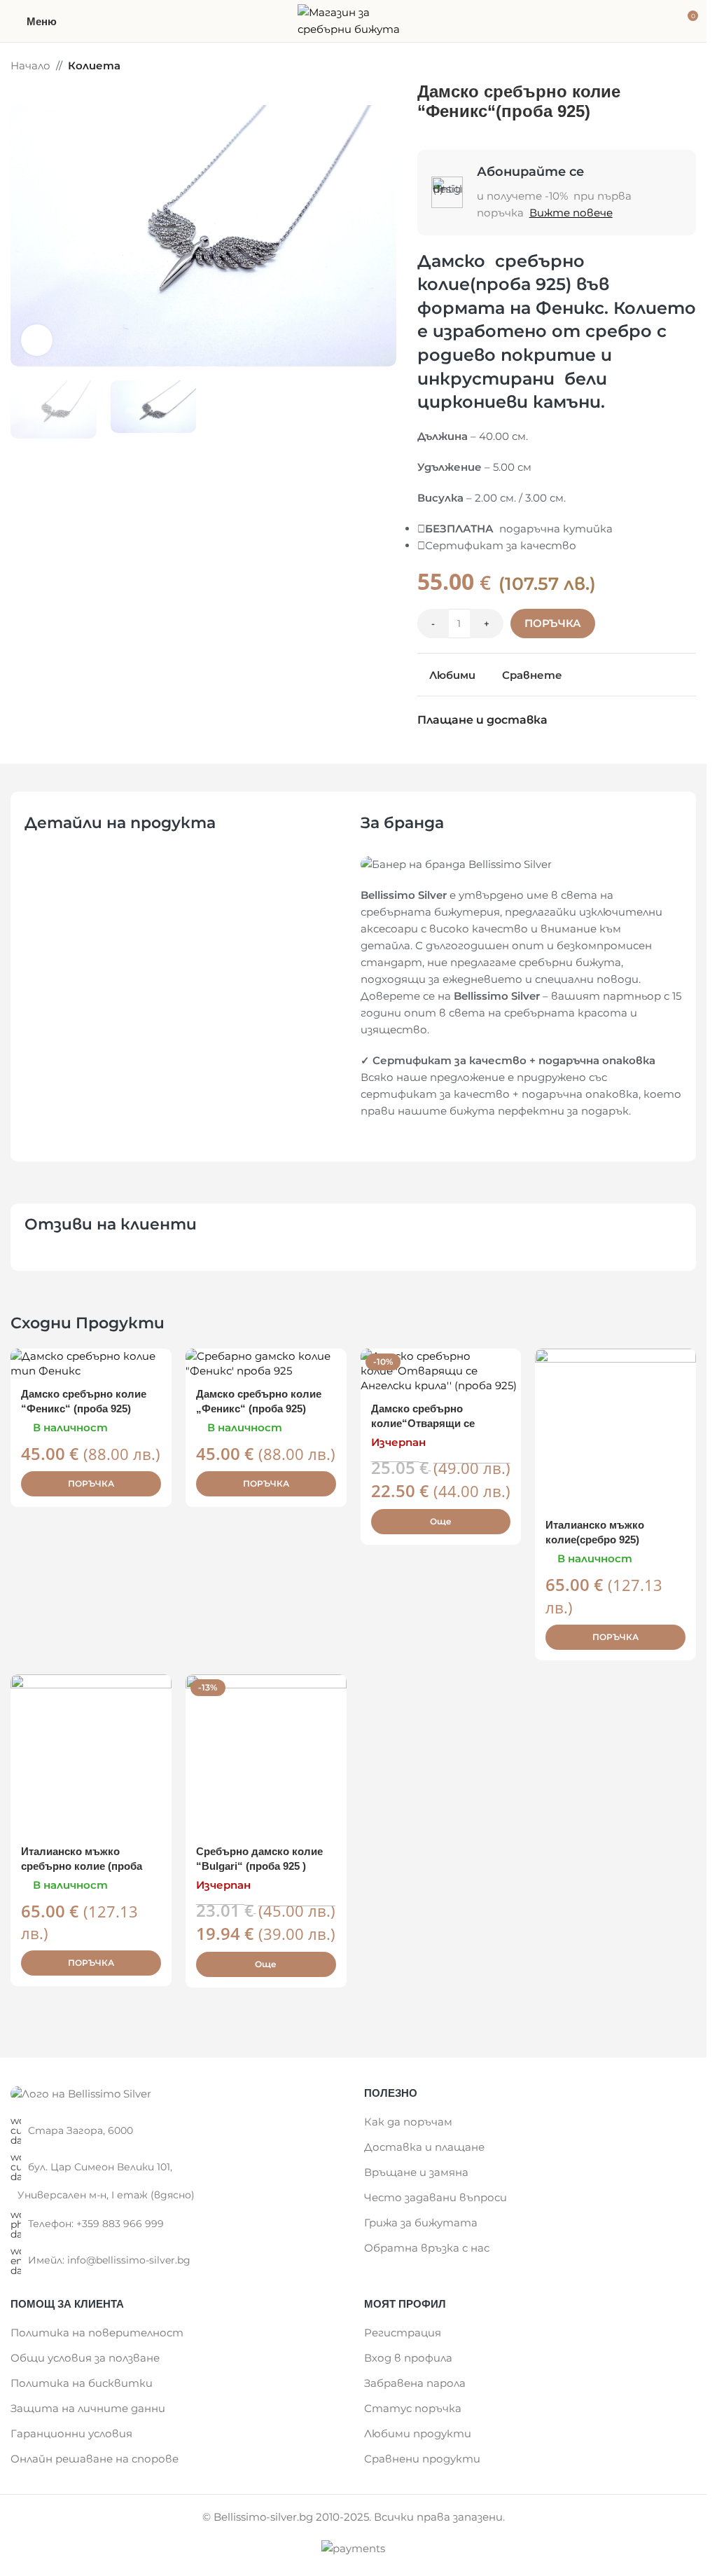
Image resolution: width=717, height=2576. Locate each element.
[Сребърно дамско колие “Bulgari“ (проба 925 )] (266, 1755)
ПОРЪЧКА (553, 623)
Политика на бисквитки (82, 2383)
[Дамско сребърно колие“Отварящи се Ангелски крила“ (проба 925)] (441, 1371)
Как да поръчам (408, 2122)
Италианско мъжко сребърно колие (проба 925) (82, 1866)
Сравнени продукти (422, 2459)
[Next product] (688, 67)
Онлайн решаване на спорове (95, 2459)
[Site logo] (354, 20)
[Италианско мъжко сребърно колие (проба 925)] (91, 1755)
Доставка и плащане (424, 2147)
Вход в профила (408, 2358)
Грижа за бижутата (421, 2223)
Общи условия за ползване (85, 2358)
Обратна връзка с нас (427, 2248)
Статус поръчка (413, 2408)
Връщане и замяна (416, 2172)
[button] (25, 236)
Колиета (94, 66)
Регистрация (403, 2333)
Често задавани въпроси (436, 2197)
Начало (30, 66)
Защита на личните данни (88, 2408)
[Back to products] (671, 67)
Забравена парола (415, 2383)
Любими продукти (418, 2433)
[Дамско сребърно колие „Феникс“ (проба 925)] (266, 1363)
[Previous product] (654, 67)
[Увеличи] (37, 340)
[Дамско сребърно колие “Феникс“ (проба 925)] (91, 1363)
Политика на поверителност (97, 2333)
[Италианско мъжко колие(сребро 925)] (615, 1429)
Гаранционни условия (71, 2433)
